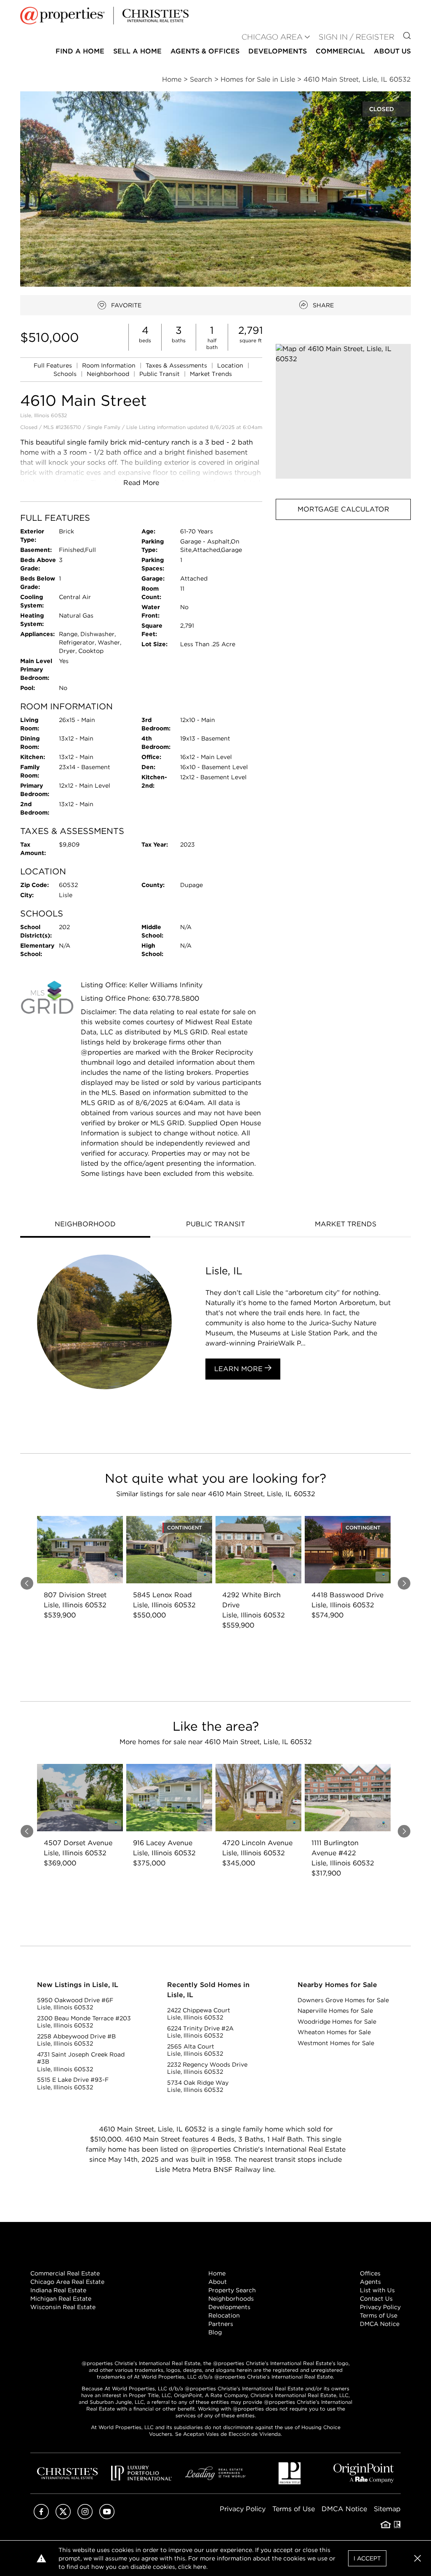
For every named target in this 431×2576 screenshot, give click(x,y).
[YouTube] (107, 2517)
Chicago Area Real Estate (67, 2282)
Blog (215, 2332)
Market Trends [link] (211, 374)
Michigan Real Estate (61, 2299)
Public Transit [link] (160, 374)
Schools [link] (66, 374)
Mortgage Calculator (343, 509)
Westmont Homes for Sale (336, 2043)
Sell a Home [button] (137, 51)
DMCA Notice (380, 2324)
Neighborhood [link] (109, 374)
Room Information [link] (110, 365)
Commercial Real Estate (65, 2273)
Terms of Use (379, 2315)
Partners (221, 2324)
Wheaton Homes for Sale (334, 2032)
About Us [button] (392, 51)
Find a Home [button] (80, 51)
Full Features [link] (54, 365)
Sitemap (387, 2509)
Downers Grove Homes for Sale (343, 2000)
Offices (370, 2273)
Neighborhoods (231, 2299)
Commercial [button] (340, 51)
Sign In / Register (357, 37)
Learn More (239, 1369)
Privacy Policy (380, 2307)
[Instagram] (85, 2517)
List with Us (377, 2290)
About (218, 2282)
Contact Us (376, 2299)
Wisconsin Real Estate (63, 2307)
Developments (278, 51)
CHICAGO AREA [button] (272, 37)
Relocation (224, 2315)
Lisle (132, 427)
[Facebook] (41, 2517)
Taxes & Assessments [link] (177, 365)
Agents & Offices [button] (205, 51)
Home (217, 2273)
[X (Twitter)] (63, 2517)
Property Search (232, 2290)
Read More (141, 483)
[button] (343, 412)
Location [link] (231, 365)
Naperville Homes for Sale (335, 2011)
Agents (370, 2282)
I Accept (367, 2558)
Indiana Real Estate (58, 2290)
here (200, 2567)
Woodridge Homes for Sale (337, 2022)
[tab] (85, 1225)
